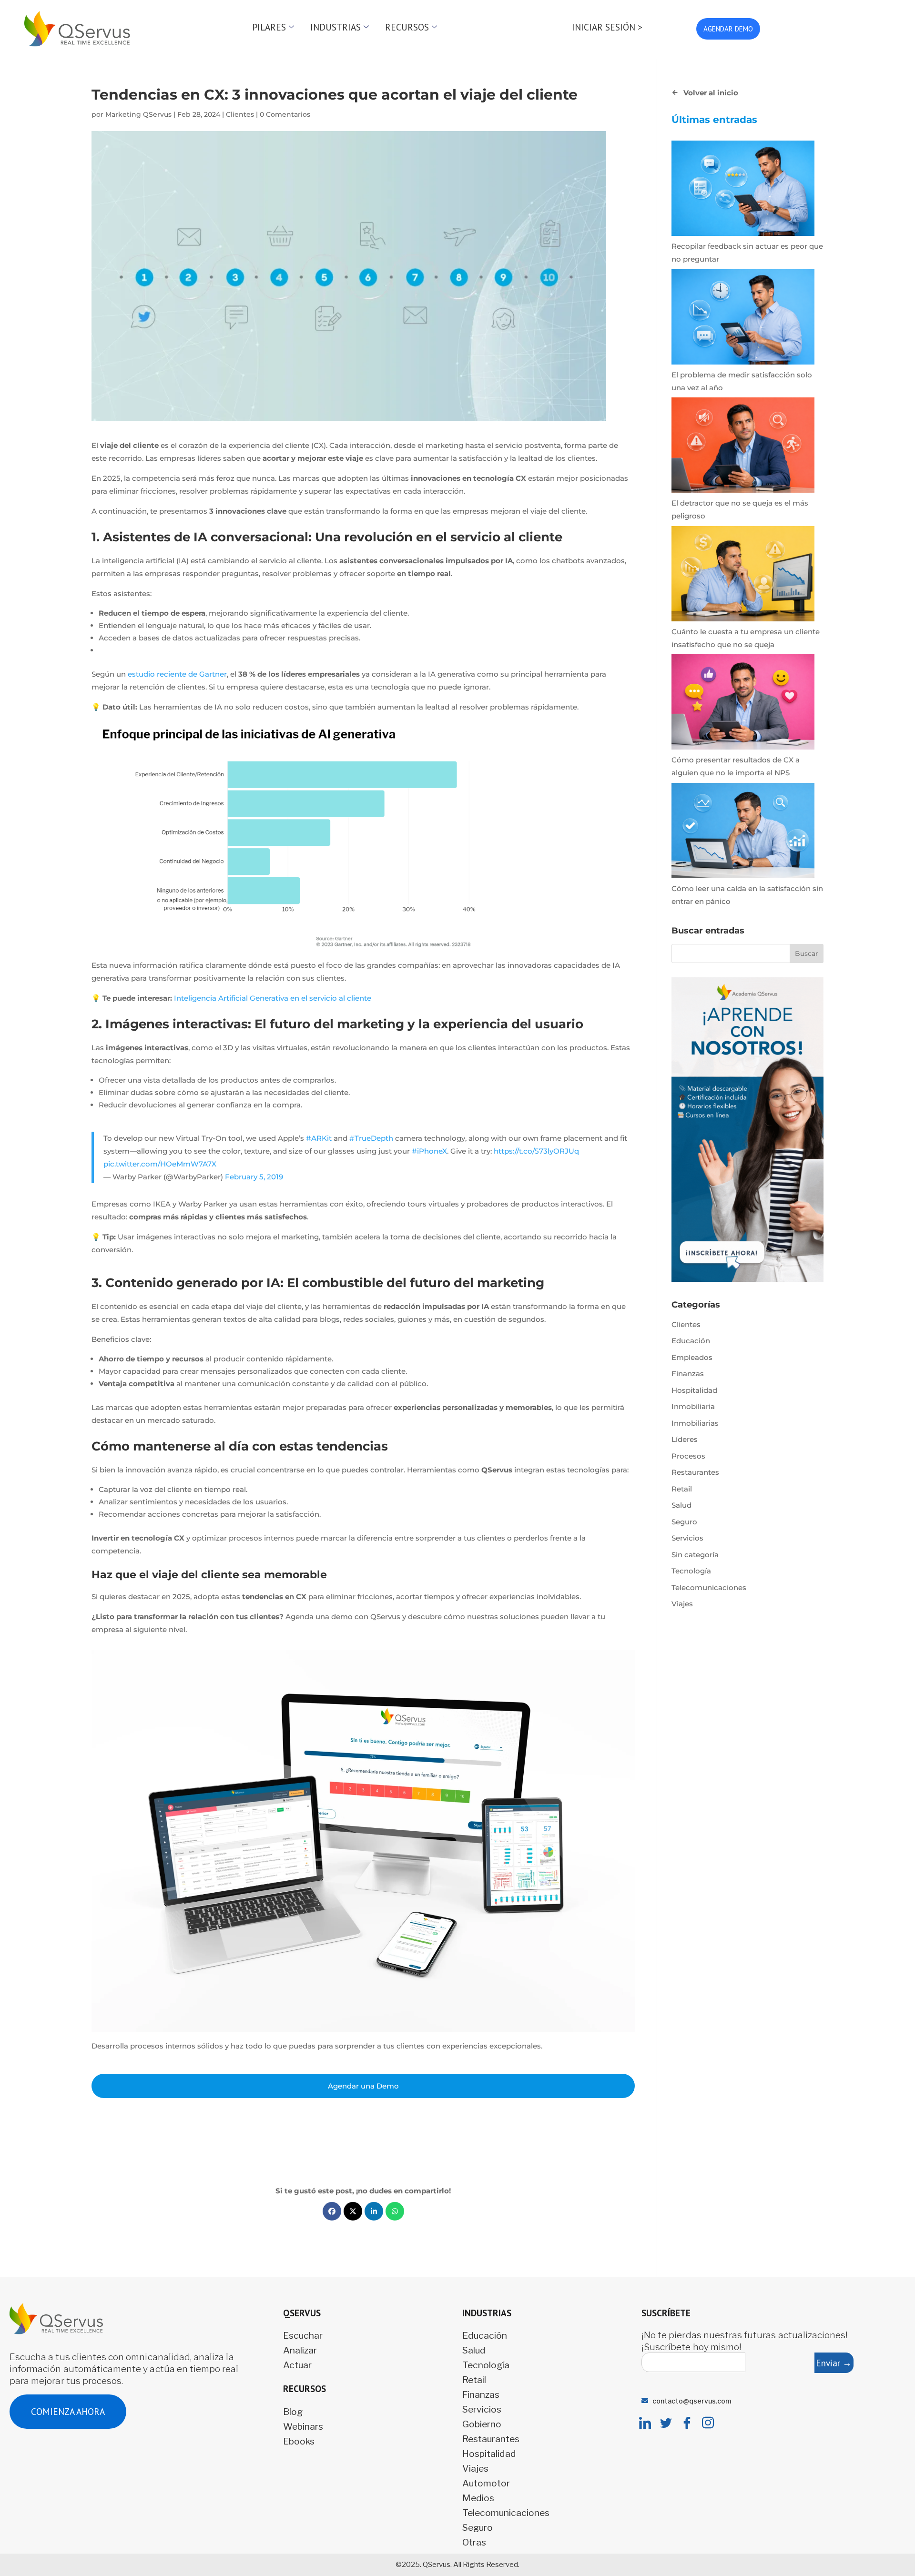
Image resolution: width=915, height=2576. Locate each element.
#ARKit (319, 1138)
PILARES (269, 27)
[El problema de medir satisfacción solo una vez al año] (743, 319)
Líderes (685, 1439)
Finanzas (688, 1374)
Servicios (687, 1538)
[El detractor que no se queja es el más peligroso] (743, 447)
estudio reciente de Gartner (177, 674)
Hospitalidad (694, 1390)
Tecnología (691, 1571)
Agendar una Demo (363, 2086)
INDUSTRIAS (335, 27)
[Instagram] (708, 2424)
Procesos (688, 1456)
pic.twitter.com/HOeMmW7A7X (160, 1164)
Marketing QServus (138, 114)
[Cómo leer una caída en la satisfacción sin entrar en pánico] (743, 832)
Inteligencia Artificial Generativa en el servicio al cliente (273, 998)
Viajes (682, 1604)
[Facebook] (687, 2424)
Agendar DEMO (728, 29)
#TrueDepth (371, 1138)
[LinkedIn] (645, 2424)
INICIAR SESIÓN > (607, 27)
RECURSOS (407, 27)
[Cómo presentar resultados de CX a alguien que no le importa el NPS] (743, 704)
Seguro (684, 1522)
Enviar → (834, 2363)
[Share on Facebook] (332, 2211)
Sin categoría (695, 1555)
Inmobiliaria (693, 1406)
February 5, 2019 (254, 1177)
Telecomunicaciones (709, 1587)
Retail (682, 1489)
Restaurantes (695, 1472)
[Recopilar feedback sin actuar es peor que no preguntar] (743, 190)
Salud (681, 1505)
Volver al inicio (711, 93)
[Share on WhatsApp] (395, 2211)
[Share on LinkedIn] (374, 2211)
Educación (691, 1341)
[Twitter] (666, 2424)
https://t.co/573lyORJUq (536, 1151)
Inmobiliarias (695, 1423)
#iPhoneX (429, 1151)
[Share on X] (353, 2211)
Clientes (240, 114)
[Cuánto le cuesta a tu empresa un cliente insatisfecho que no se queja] (743, 576)
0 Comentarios (285, 114)
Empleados (692, 1357)
